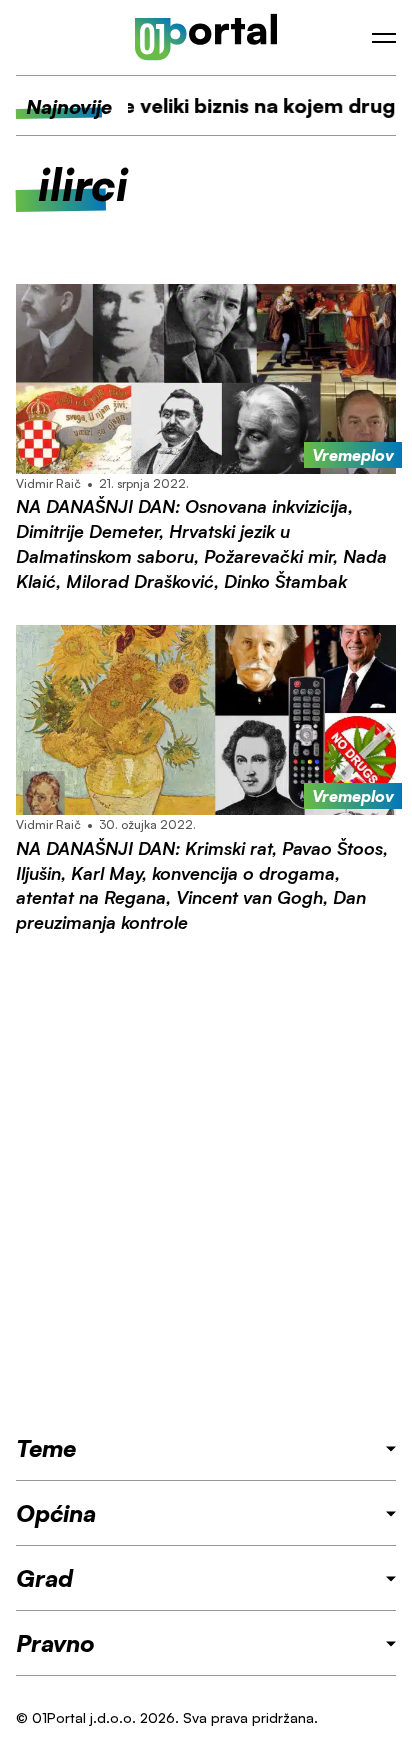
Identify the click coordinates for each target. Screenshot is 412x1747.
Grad (44, 1578)
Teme (46, 1448)
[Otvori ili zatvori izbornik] (384, 38)
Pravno (55, 1643)
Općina (56, 1513)
